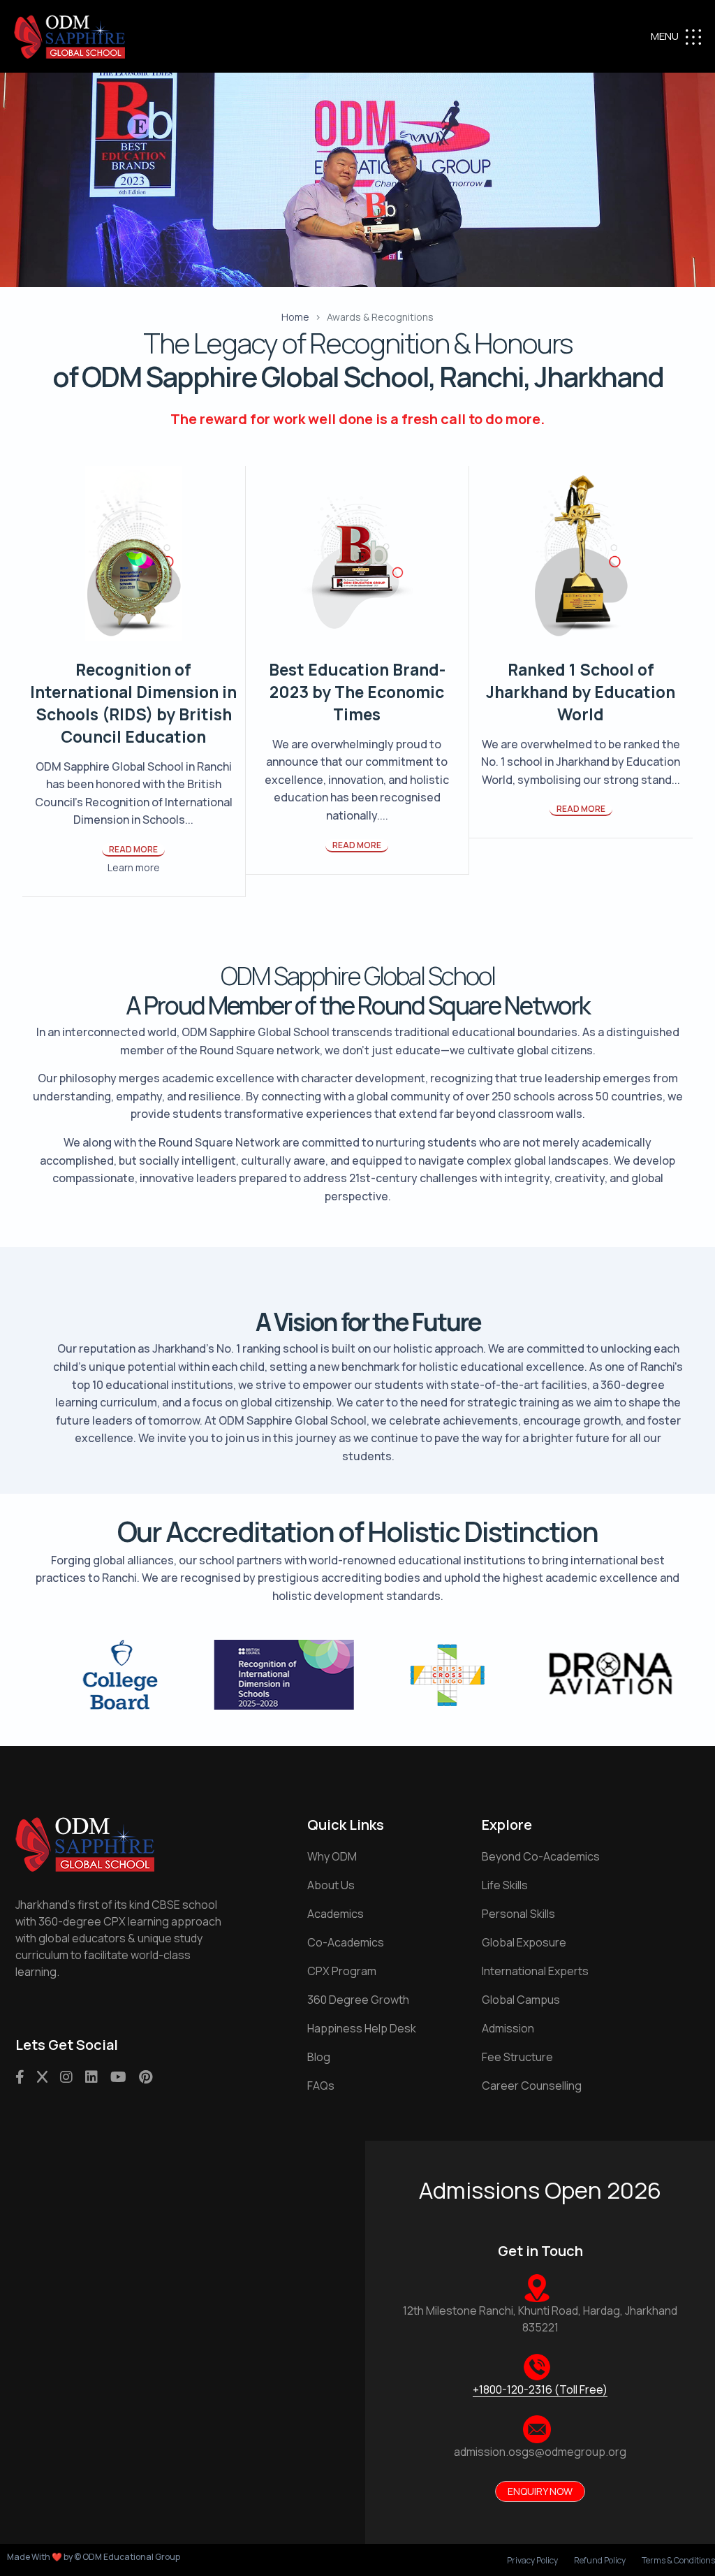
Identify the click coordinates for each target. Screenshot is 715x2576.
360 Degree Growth (358, 2000)
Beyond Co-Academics (541, 1856)
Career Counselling (532, 2086)
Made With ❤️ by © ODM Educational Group (94, 2557)
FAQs (321, 2086)
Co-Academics (346, 1942)
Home (295, 317)
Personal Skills (518, 1914)
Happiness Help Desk (362, 2028)
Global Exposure (524, 1942)
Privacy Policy (532, 2561)
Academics (336, 1914)
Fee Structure (517, 2057)
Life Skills (505, 1885)
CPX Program (342, 1971)
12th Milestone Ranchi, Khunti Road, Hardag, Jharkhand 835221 (540, 2319)
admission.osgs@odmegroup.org (540, 2452)
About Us (331, 1885)
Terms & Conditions (678, 2561)
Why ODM (332, 1856)
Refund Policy (600, 2561)
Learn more (134, 867)
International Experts (535, 1971)
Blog (319, 2057)
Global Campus (521, 2000)
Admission (508, 2028)
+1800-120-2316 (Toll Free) (540, 2389)
